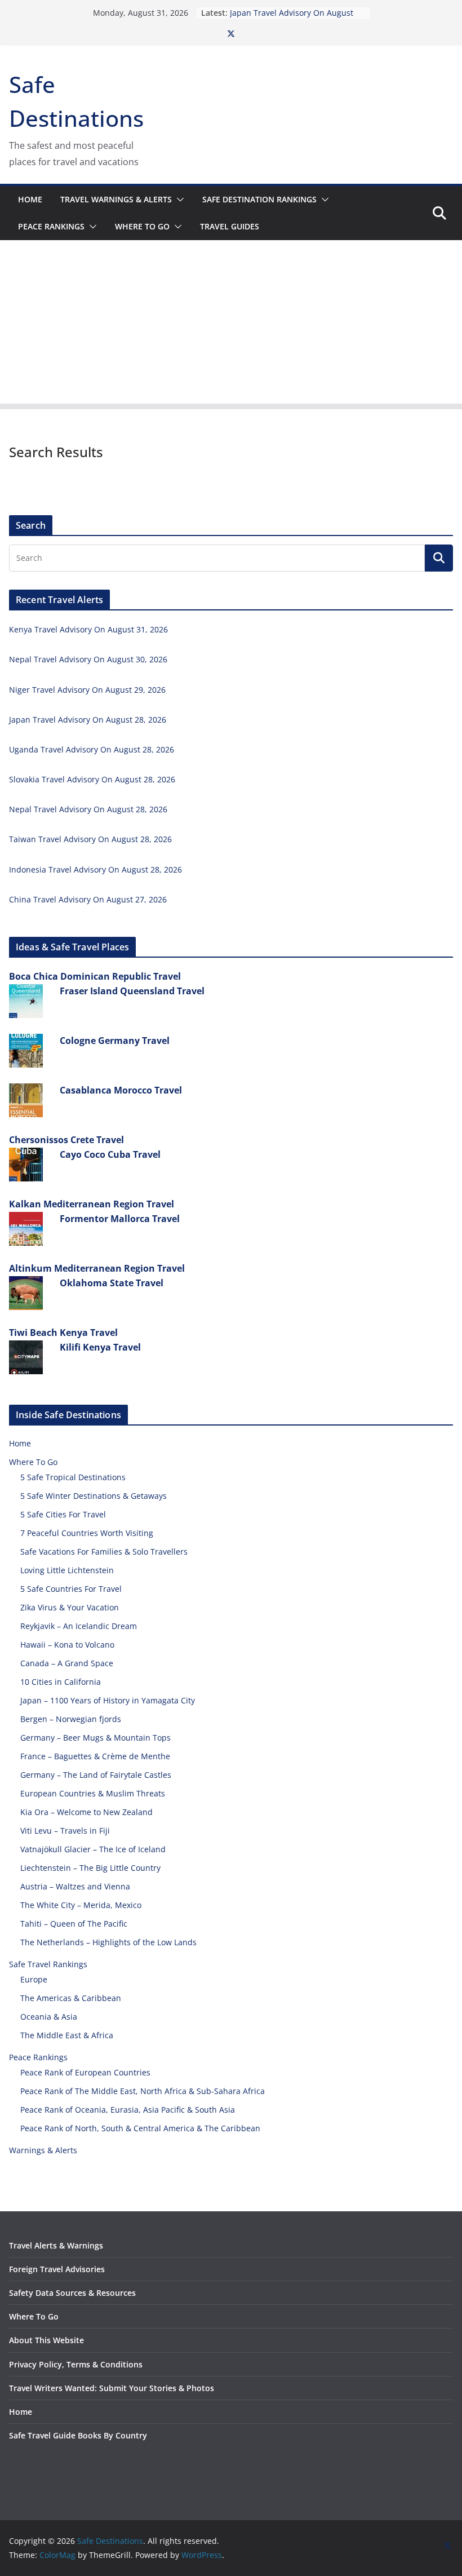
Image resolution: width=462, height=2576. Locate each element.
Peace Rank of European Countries (85, 2072)
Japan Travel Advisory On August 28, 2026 (88, 720)
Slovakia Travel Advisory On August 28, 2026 (92, 779)
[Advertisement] (231, 325)
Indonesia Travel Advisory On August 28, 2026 (95, 869)
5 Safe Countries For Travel (71, 1589)
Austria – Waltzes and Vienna (75, 1886)
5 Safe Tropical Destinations (73, 1477)
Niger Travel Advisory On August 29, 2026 (87, 690)
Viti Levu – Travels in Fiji (65, 1831)
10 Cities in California (61, 1682)
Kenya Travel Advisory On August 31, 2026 (88, 629)
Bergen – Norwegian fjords (71, 1719)
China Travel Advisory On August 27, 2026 (88, 899)
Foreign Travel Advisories (57, 2269)
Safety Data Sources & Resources (72, 2293)
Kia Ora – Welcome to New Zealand (86, 1812)
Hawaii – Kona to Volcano (67, 1645)
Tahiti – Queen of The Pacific (74, 1924)
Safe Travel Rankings (48, 1964)
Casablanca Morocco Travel (121, 1090)
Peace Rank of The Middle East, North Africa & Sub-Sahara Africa (143, 2091)
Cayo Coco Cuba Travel (110, 1154)
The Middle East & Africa (67, 2035)
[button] (178, 200)
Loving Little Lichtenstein (67, 1570)
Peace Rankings (51, 226)
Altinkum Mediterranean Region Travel (97, 1268)
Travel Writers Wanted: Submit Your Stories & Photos (112, 2388)
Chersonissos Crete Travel (66, 1140)
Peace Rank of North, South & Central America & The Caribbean (140, 2128)
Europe (34, 1979)
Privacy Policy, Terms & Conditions (76, 2364)
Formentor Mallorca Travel (120, 1219)
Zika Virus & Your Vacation (70, 1607)
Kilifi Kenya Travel (100, 1347)
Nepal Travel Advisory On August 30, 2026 (88, 659)
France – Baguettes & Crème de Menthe (95, 1756)
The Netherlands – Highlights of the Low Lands (108, 1942)
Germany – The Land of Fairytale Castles (96, 1775)
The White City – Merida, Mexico (81, 1905)
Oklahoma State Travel (112, 1283)
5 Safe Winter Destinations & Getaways (94, 1496)
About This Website (46, 2340)
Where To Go (142, 226)
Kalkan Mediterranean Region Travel (92, 1204)
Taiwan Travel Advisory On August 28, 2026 (90, 839)
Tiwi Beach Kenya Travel (63, 1333)
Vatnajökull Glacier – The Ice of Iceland (93, 1849)
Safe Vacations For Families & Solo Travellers (104, 1552)
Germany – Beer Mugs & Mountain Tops (95, 1738)
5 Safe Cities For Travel (63, 1514)
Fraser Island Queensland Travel (132, 991)
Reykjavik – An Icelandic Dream (79, 1626)
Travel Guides (230, 226)
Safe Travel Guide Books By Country (78, 2435)
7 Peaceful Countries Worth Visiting (87, 1533)
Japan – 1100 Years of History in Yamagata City (108, 1700)
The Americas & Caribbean (71, 1998)
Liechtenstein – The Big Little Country (90, 1868)
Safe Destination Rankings (259, 199)
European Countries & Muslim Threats (93, 1793)
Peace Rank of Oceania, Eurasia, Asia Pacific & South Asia (128, 2110)
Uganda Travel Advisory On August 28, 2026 (92, 749)
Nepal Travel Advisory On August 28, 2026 (88, 809)
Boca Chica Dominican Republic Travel (95, 976)
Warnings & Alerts (43, 2150)
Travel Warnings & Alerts (116, 199)
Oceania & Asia (49, 2017)
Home (30, 199)
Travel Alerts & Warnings (56, 2245)
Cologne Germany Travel (115, 1041)
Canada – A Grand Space (67, 1663)
